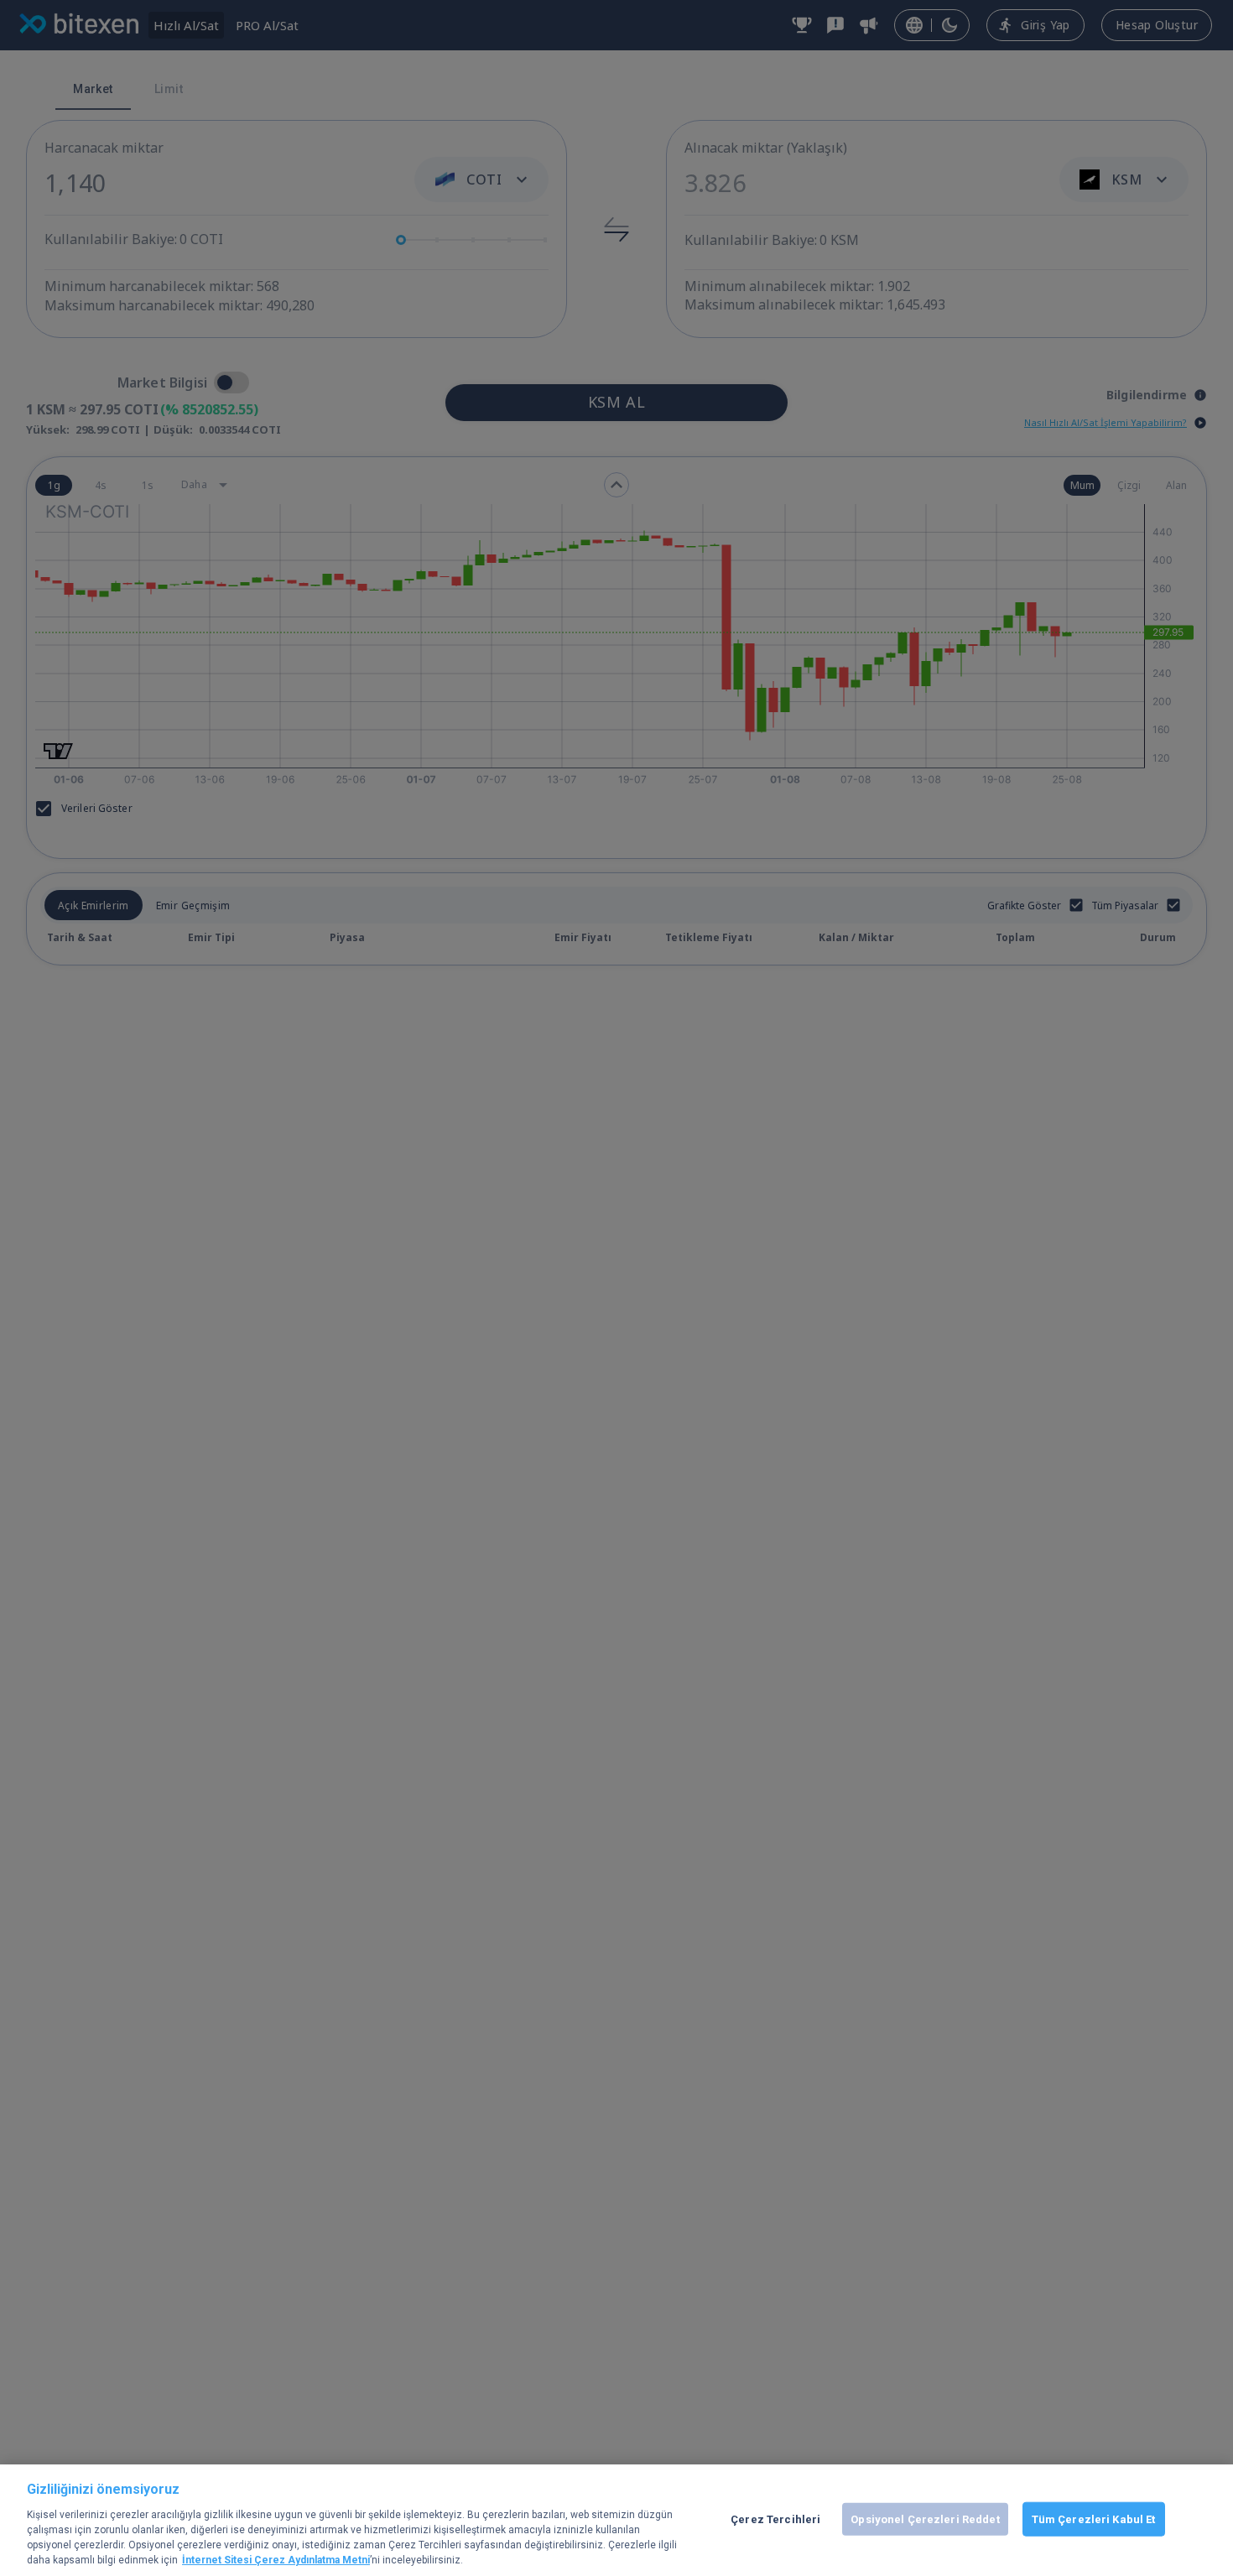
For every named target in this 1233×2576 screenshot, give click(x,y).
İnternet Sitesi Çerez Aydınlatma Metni (276, 2560)
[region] (616, 2520)
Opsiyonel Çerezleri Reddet (925, 2519)
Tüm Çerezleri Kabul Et (1094, 2519)
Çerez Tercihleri (775, 2519)
